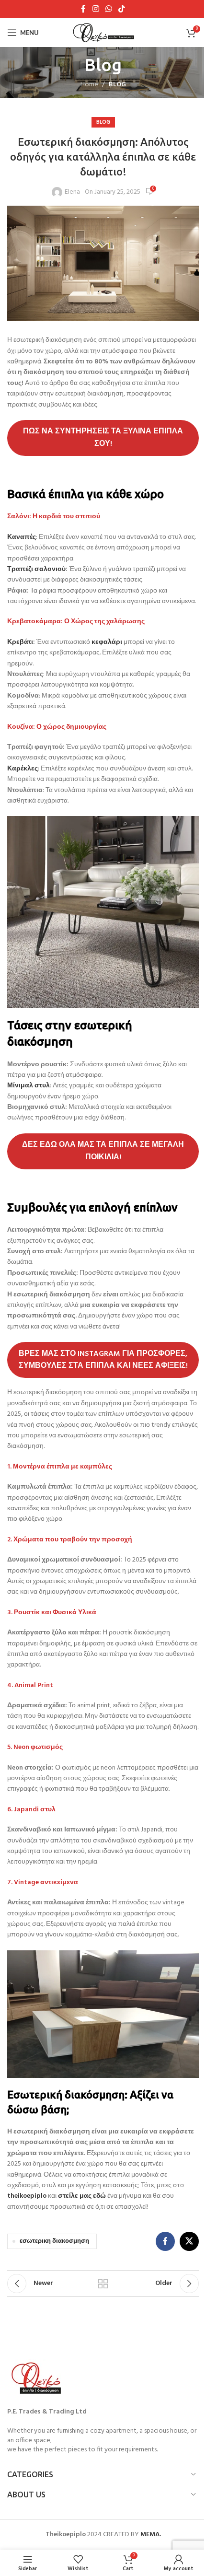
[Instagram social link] (96, 9)
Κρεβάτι (20, 642)
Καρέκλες (23, 769)
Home (89, 85)
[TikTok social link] (122, 9)
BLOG (117, 85)
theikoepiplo (27, 2196)
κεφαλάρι (107, 642)
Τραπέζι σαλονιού (36, 569)
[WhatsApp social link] (109, 9)
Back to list (103, 2284)
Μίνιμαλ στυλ (29, 1086)
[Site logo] (103, 33)
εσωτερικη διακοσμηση (54, 2241)
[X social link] (189, 2241)
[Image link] (38, 2379)
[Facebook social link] (83, 9)
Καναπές (22, 537)
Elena (72, 192)
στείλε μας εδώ (82, 2196)
